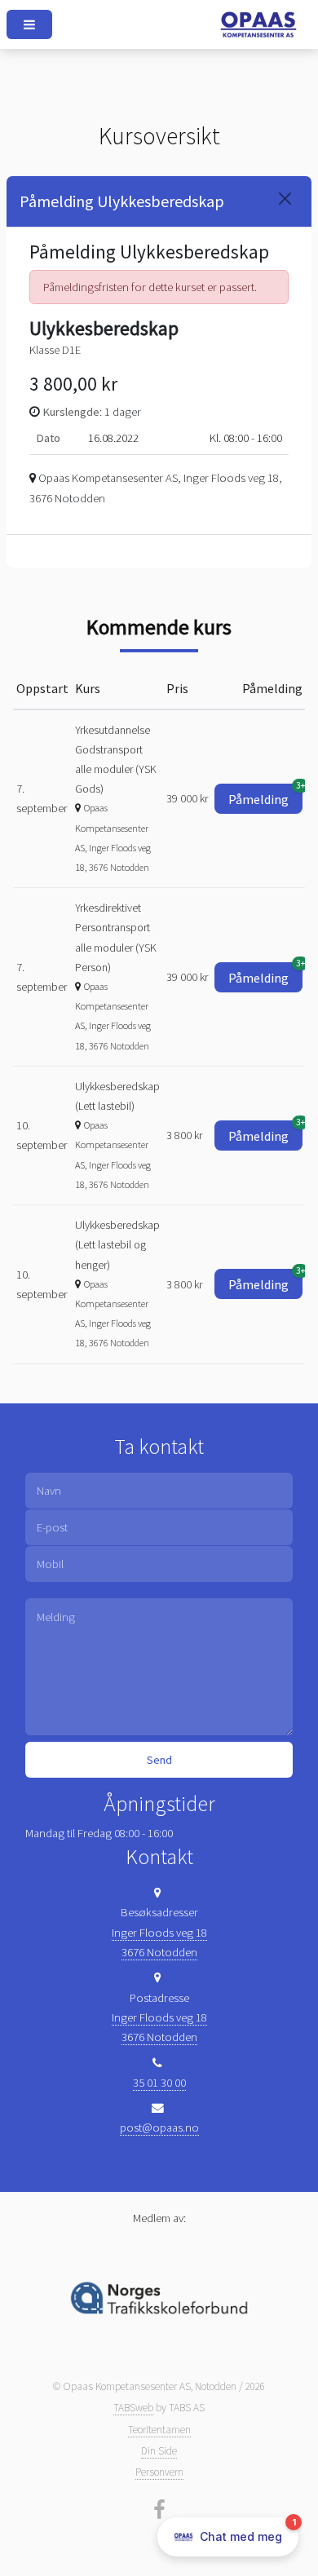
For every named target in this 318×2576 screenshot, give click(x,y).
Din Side (159, 2451)
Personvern (159, 2472)
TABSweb (133, 2408)
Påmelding (265, 795)
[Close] (285, 199)
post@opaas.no (159, 2128)
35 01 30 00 (159, 2083)
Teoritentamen (159, 2430)
